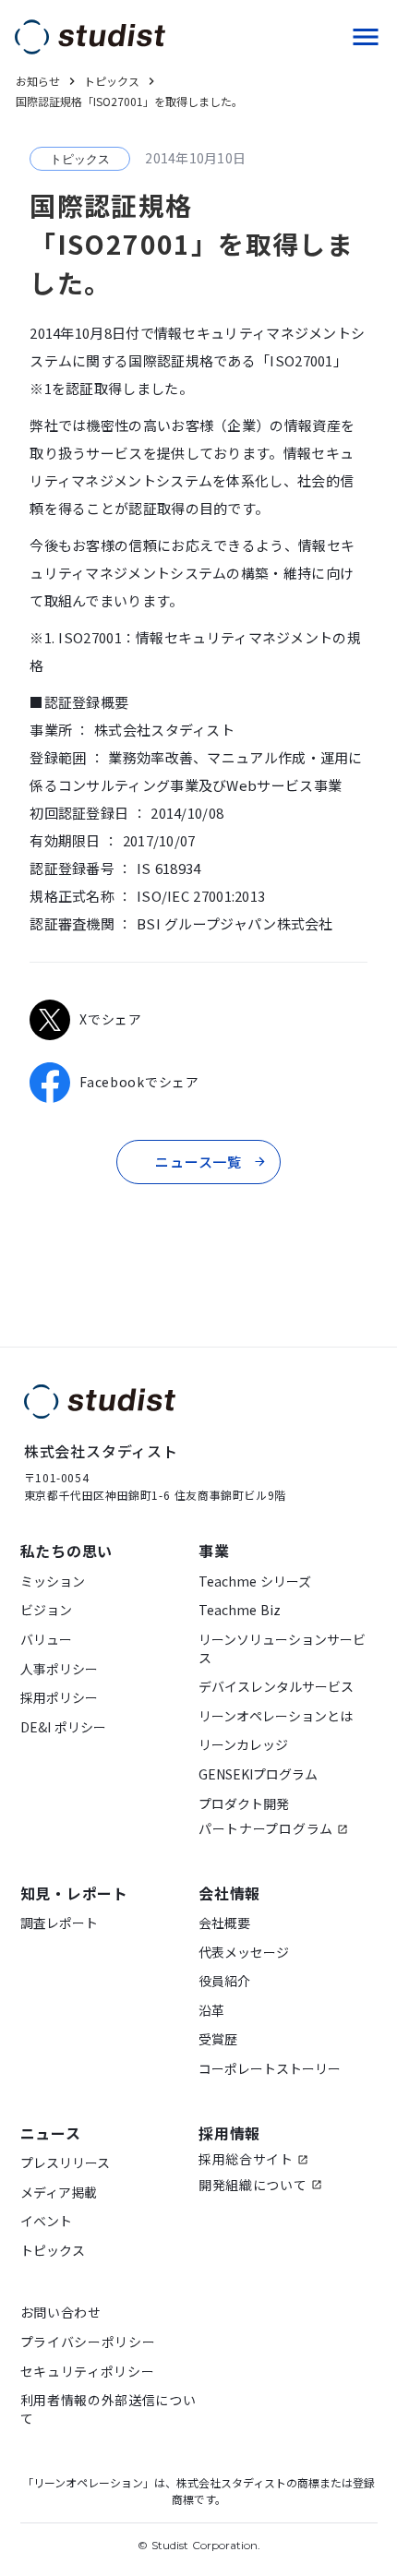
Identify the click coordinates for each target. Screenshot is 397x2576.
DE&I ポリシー (63, 1727)
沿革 (211, 2011)
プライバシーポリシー (88, 2342)
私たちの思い (67, 1551)
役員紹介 (224, 1981)
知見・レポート (75, 1893)
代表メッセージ (244, 1953)
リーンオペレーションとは (276, 1716)
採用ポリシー (59, 1698)
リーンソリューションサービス (282, 1649)
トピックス (53, 2251)
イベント (46, 2221)
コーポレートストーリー (270, 2069)
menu (366, 37)
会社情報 (229, 1893)
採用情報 (229, 2133)
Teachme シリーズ (255, 1582)
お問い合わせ (61, 2312)
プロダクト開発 (244, 1804)
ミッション (53, 1582)
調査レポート (59, 1923)
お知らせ (38, 81)
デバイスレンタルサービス (276, 1687)
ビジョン (46, 1610)
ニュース (51, 2133)
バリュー (46, 1640)
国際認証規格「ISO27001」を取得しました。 (129, 102)
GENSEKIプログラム (258, 1774)
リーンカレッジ (243, 1745)
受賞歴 (218, 2039)
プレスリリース (65, 2163)
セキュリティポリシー (88, 2372)
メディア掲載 (59, 2193)
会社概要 (224, 1923)
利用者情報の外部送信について (108, 2409)
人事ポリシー (59, 1669)
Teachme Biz (240, 1610)
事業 (214, 1551)
